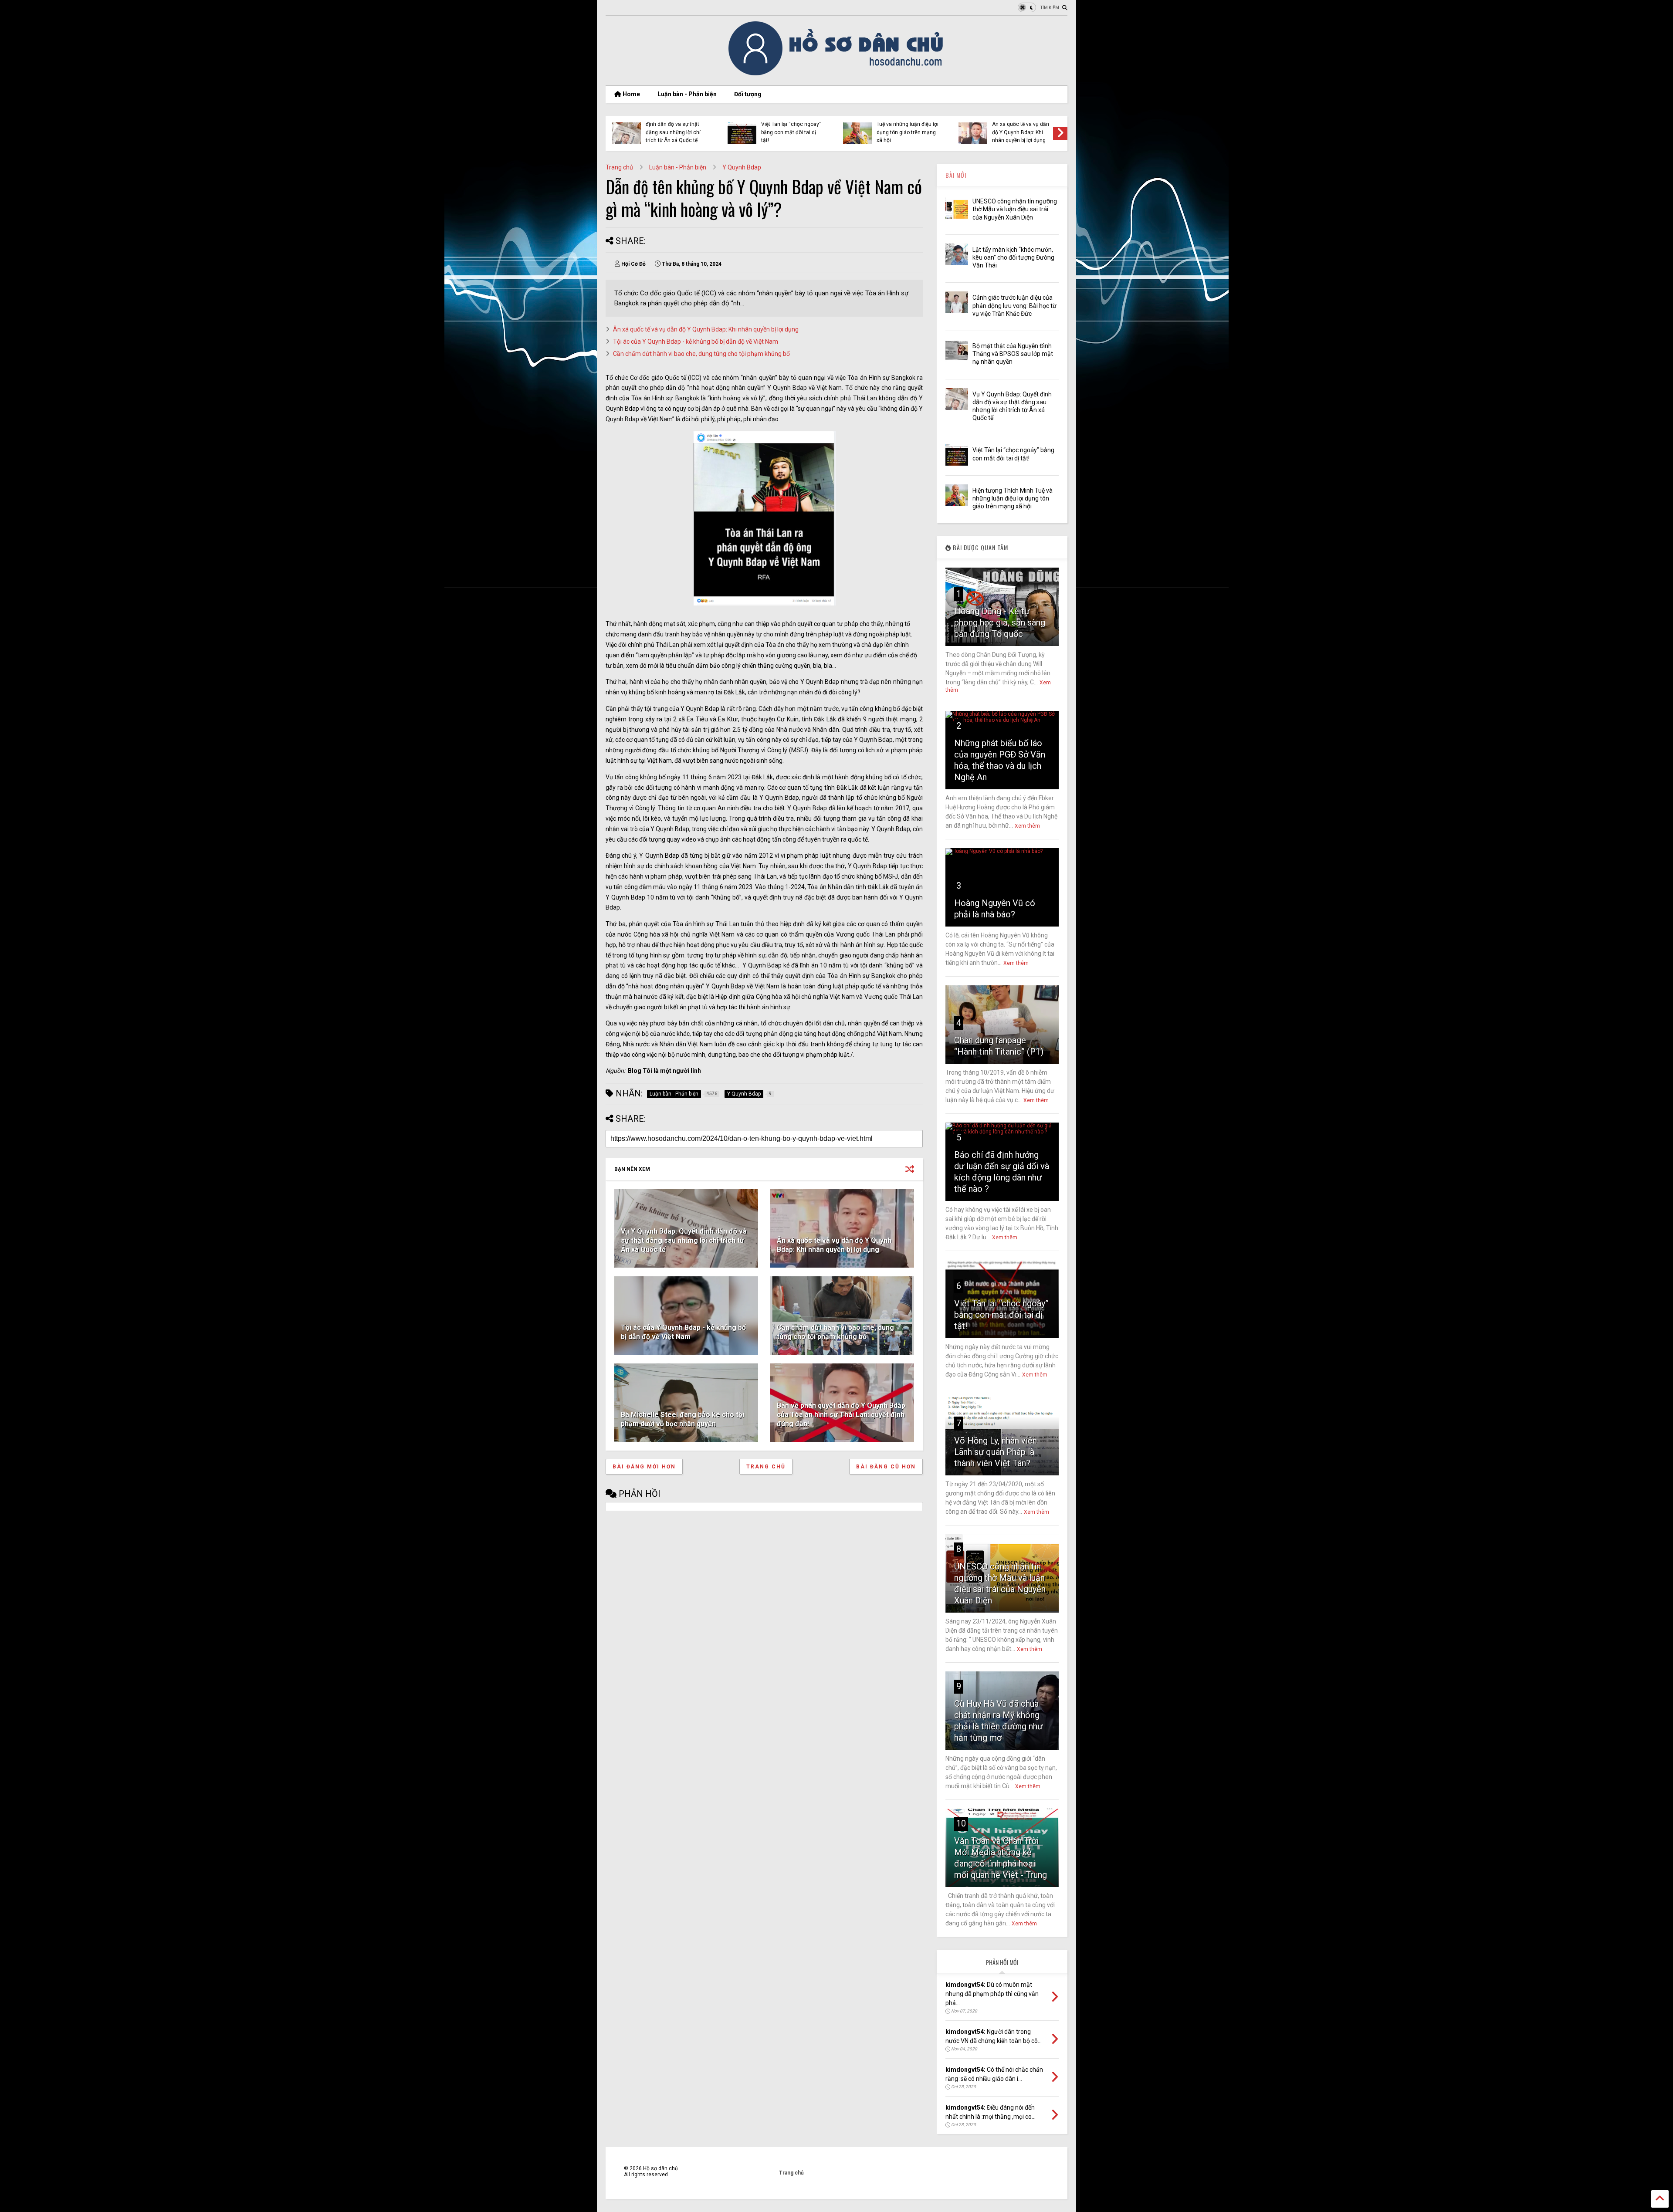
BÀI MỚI (956, 175)
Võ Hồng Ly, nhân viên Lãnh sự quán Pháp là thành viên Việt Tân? (996, 1452)
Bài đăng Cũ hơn (886, 1467)
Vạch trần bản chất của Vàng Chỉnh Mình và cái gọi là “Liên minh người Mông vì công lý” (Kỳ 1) (905, 128)
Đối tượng (748, 94)
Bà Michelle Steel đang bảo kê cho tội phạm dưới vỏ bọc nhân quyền (682, 1419)
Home (631, 94)
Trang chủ (619, 167)
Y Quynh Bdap (742, 167)
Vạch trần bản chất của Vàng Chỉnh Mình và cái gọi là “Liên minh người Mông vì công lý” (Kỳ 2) (789, 128)
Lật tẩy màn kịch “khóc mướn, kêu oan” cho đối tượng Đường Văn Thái (1013, 257)
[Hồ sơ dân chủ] (837, 74)
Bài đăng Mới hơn (644, 1467)
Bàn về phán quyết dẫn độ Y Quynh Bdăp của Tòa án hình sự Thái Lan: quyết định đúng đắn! (841, 1415)
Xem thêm (1027, 826)
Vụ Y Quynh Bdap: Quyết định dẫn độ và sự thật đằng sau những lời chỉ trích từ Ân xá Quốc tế (684, 1240)
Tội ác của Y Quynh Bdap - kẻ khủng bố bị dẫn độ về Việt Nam (1022, 132)
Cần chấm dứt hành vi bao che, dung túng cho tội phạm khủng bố (701, 354)
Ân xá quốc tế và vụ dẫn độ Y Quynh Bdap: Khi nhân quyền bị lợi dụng (706, 329)
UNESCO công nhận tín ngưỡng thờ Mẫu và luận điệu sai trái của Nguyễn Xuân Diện (1015, 209)
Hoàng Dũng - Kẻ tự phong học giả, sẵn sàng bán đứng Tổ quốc (1000, 622)
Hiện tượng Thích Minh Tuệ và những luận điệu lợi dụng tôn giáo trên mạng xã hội (1013, 498)
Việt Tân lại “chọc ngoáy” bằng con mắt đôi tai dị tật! (1001, 1315)
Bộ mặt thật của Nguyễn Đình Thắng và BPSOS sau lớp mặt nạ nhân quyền (1013, 354)
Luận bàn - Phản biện (687, 94)
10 (961, 1823)
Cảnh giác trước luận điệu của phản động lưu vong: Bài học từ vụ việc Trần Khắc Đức (1014, 305)
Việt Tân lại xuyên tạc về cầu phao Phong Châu (674, 130)
